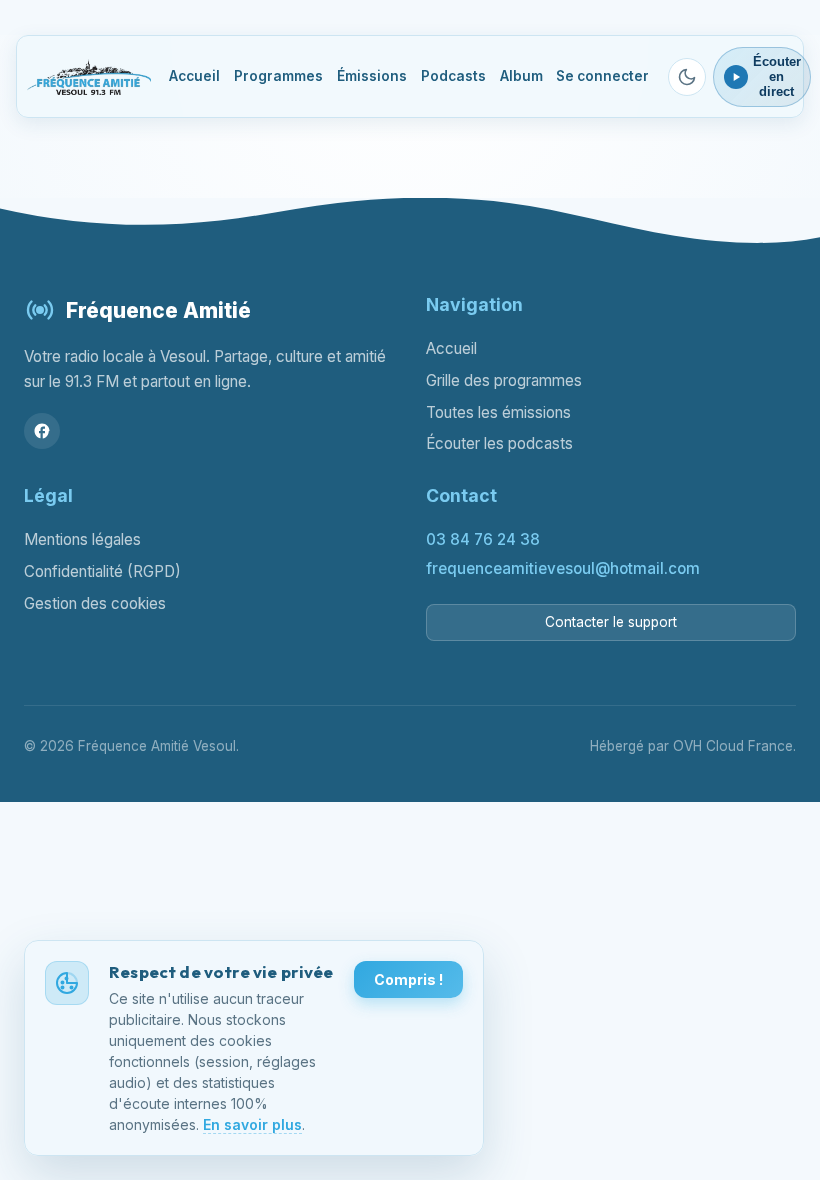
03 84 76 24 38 (483, 539)
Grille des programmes (504, 380)
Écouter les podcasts (499, 443)
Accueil (194, 76)
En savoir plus (252, 1124)
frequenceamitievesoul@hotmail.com (563, 568)
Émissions (372, 76)
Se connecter (602, 76)
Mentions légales (82, 539)
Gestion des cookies (95, 603)
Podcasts (453, 76)
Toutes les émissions (498, 412)
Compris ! (408, 979)
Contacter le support (611, 622)
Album (521, 76)
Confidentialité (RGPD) (102, 571)
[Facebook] (42, 431)
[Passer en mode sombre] (687, 77)
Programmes (278, 76)
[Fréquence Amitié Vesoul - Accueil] (88, 77)
